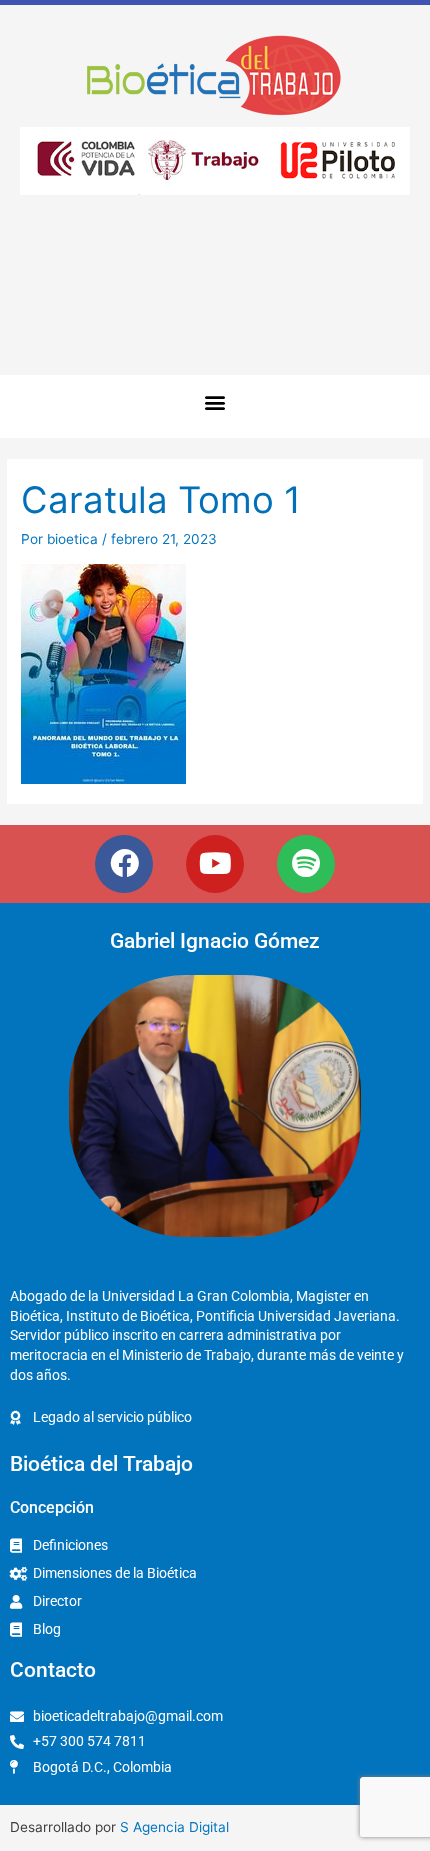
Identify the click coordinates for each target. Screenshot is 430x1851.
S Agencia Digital (174, 1827)
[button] (215, 401)
